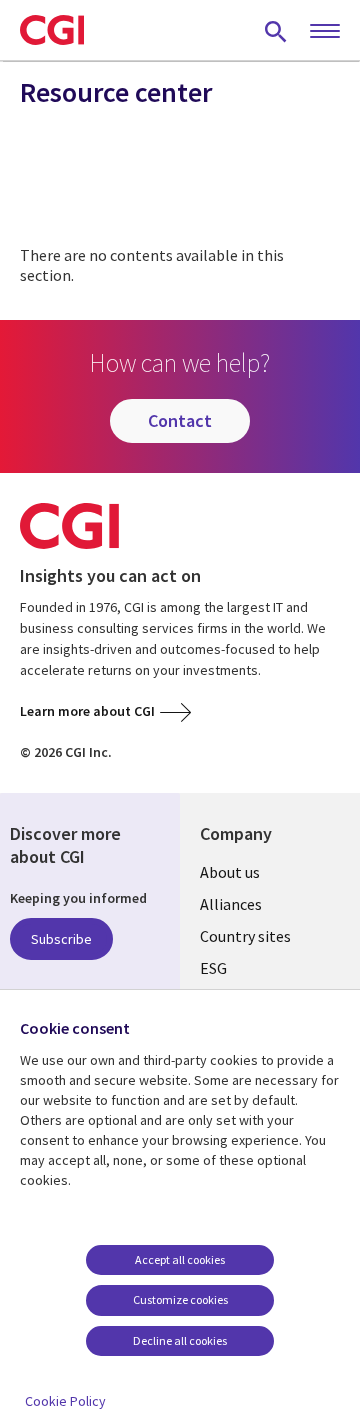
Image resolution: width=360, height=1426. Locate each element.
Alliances (231, 904)
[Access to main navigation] (325, 32)
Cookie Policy (65, 1401)
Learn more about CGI (87, 711)
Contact (180, 420)
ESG (213, 968)
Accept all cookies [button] (180, 1259)
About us (230, 872)
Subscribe (61, 939)
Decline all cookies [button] (180, 1340)
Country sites (245, 936)
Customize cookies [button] (180, 1299)
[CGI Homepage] (52, 30)
